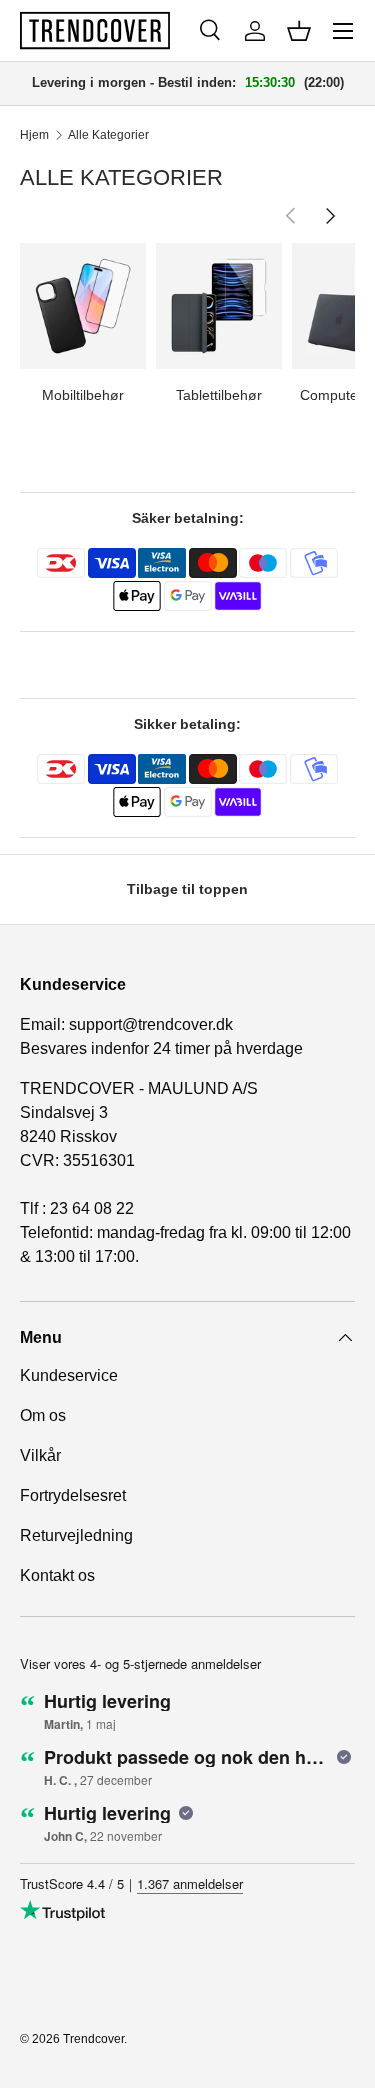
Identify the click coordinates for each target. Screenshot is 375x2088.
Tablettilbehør (219, 395)
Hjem (34, 135)
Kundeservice (69, 1375)
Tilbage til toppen (187, 889)
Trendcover (93, 2039)
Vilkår (40, 1455)
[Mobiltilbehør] (83, 306)
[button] (299, 31)
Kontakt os (57, 1575)
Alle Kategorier (108, 135)
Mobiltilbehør (83, 395)
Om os (43, 1415)
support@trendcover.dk (151, 1024)
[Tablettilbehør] (219, 306)
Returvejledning (76, 1535)
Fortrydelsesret (73, 1495)
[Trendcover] (95, 30)
